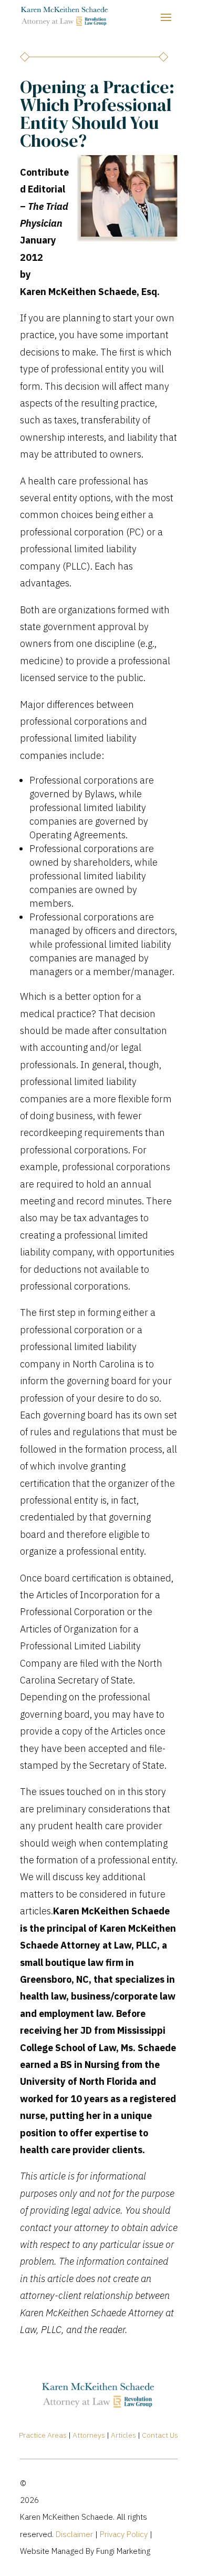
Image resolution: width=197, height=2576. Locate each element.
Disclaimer (74, 2534)
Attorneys (88, 2435)
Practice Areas (43, 2435)
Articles (123, 2435)
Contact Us (160, 2435)
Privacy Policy (124, 2534)
